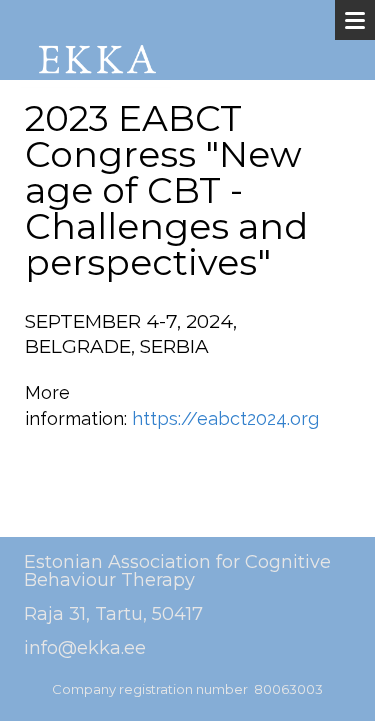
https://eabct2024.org (225, 418)
